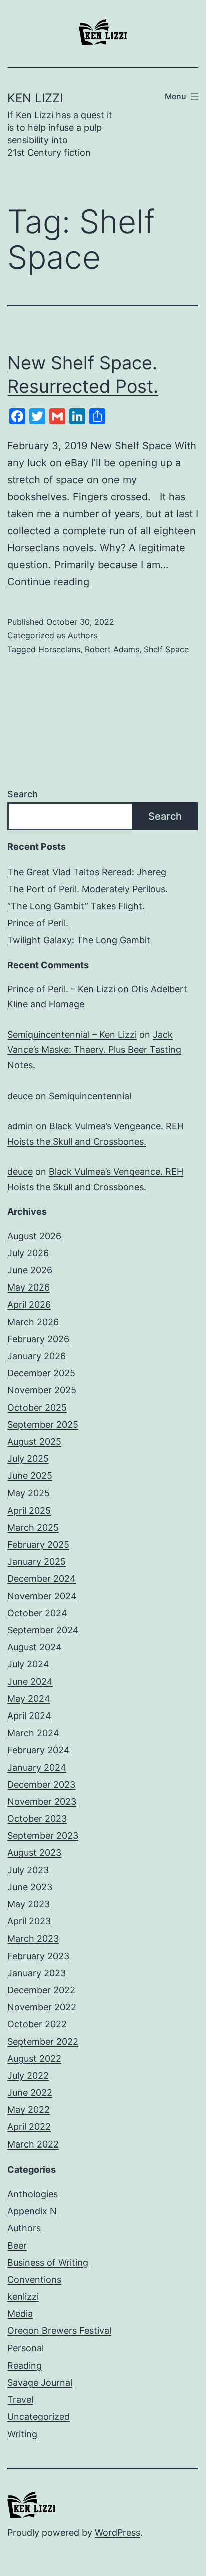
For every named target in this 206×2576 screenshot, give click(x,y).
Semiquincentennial (90, 1096)
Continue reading (48, 582)
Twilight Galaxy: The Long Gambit (79, 940)
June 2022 (30, 2093)
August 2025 (34, 1442)
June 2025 (30, 1476)
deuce (20, 1171)
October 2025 (37, 1408)
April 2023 (29, 1921)
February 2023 (38, 1956)
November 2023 (42, 1801)
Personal (26, 2348)
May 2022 (29, 2110)
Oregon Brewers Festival (59, 2331)
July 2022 (28, 2076)
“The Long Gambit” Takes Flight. (76, 906)
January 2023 (37, 1973)
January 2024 (37, 1767)
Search (23, 794)
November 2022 (42, 2007)
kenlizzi (23, 2297)
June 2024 (30, 1682)
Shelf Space (166, 649)
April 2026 (29, 1304)
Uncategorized (39, 2416)
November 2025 (42, 1390)
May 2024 (29, 1699)
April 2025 (29, 1510)
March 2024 (33, 1733)
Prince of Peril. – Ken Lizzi (61, 989)
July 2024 (28, 1664)
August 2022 (34, 2059)
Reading (25, 2365)
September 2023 (43, 1836)
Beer (17, 2245)
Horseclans (59, 649)
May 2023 (29, 1904)
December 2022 (41, 1990)
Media (20, 2314)
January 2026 (37, 1356)
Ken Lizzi (35, 98)
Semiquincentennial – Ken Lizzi (72, 1035)
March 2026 (33, 1322)
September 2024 (43, 1630)
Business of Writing (48, 2263)
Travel (20, 2399)
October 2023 (37, 1818)
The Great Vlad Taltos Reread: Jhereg (87, 872)
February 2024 (39, 1750)
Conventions (34, 2280)
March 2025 (33, 1527)
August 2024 (35, 1647)
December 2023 (41, 1784)
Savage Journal (40, 2382)
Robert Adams (112, 649)
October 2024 (37, 1613)
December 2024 (42, 1578)
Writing (22, 2434)
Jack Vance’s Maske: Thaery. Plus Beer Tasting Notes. (94, 1050)
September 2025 (43, 1425)
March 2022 (33, 2144)
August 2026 (34, 1236)
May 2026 (29, 1287)
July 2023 (28, 1870)
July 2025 (28, 1459)
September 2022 (43, 2042)
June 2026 (30, 1270)
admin (20, 1126)
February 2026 (38, 1339)
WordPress (118, 2533)
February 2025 (38, 1544)
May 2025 (29, 1493)
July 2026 (28, 1253)
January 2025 (37, 1561)
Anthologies (33, 2194)
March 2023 (33, 1938)
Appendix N (32, 2211)
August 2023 (34, 1853)
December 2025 (41, 1373)
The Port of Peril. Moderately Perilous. (88, 889)
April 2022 (29, 2127)
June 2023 (30, 1887)
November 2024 (42, 1596)
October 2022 (37, 2024)
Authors (83, 635)
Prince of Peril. (38, 923)
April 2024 (29, 1716)
